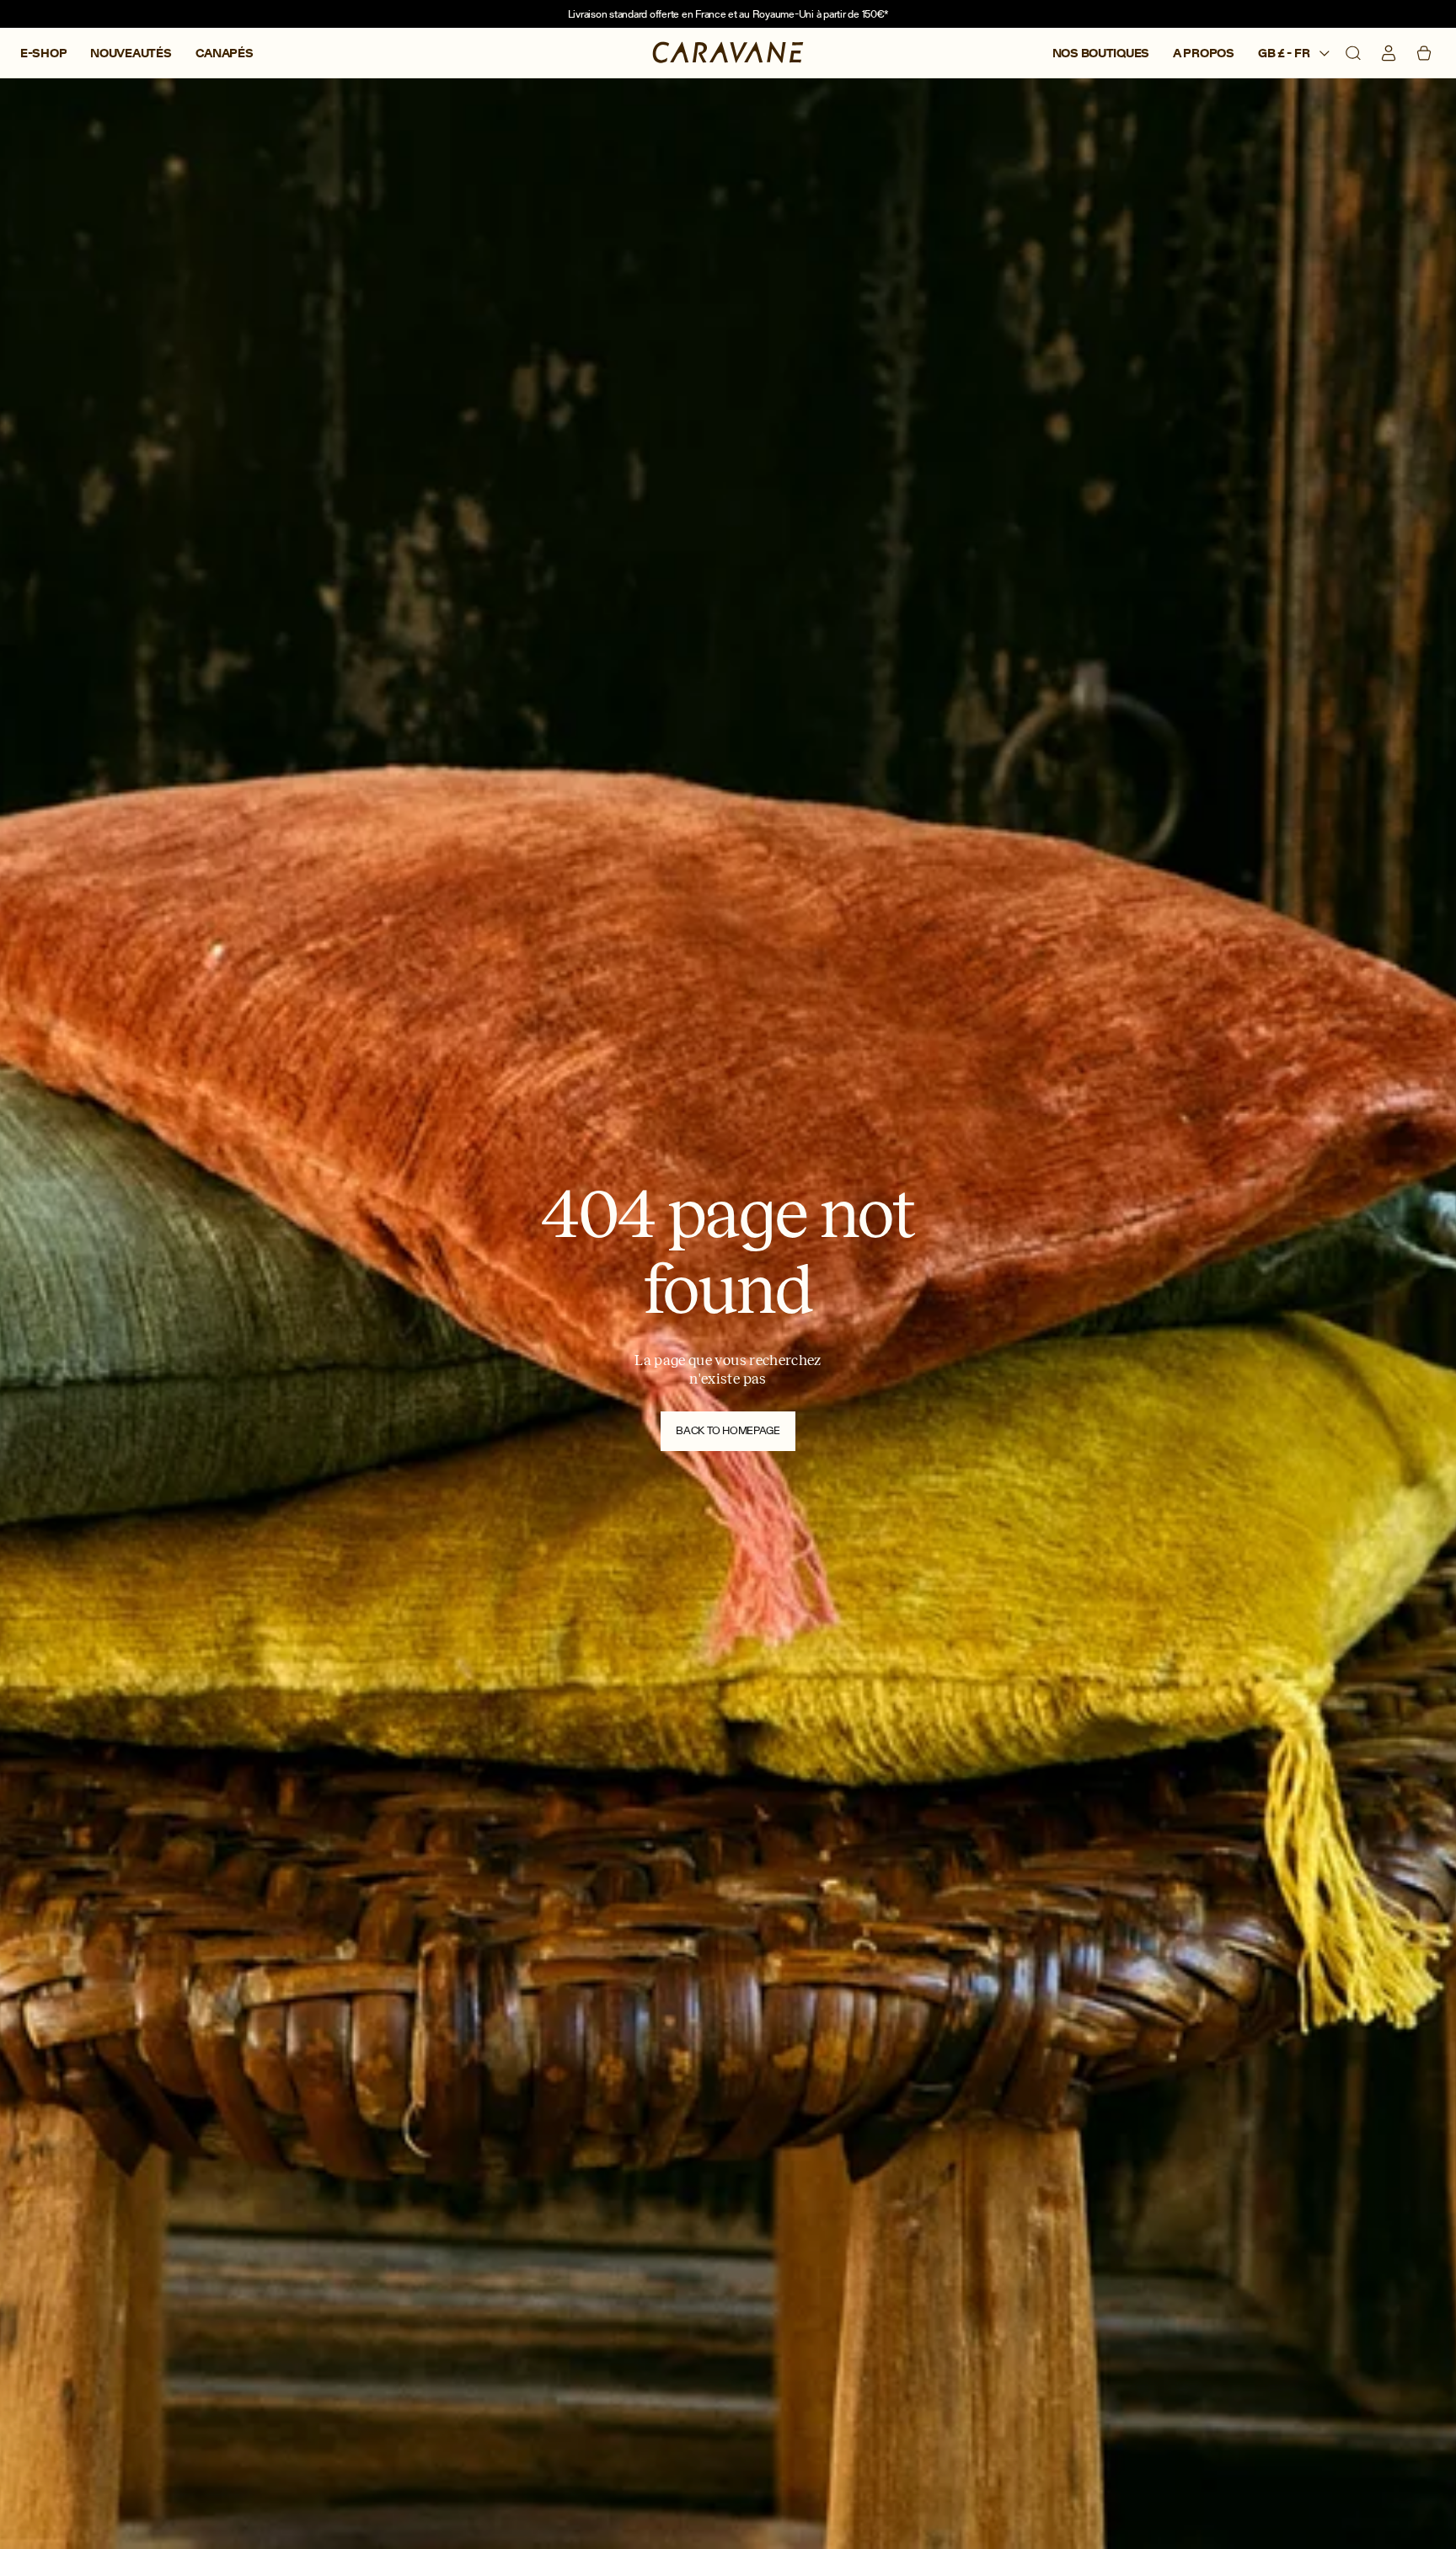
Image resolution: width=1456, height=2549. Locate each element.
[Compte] (1389, 53)
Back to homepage (728, 1430)
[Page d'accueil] (728, 53)
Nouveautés (131, 54)
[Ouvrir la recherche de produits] (1353, 53)
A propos (1204, 54)
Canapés (225, 54)
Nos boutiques (1101, 54)
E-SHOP (43, 54)
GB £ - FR (1285, 54)
